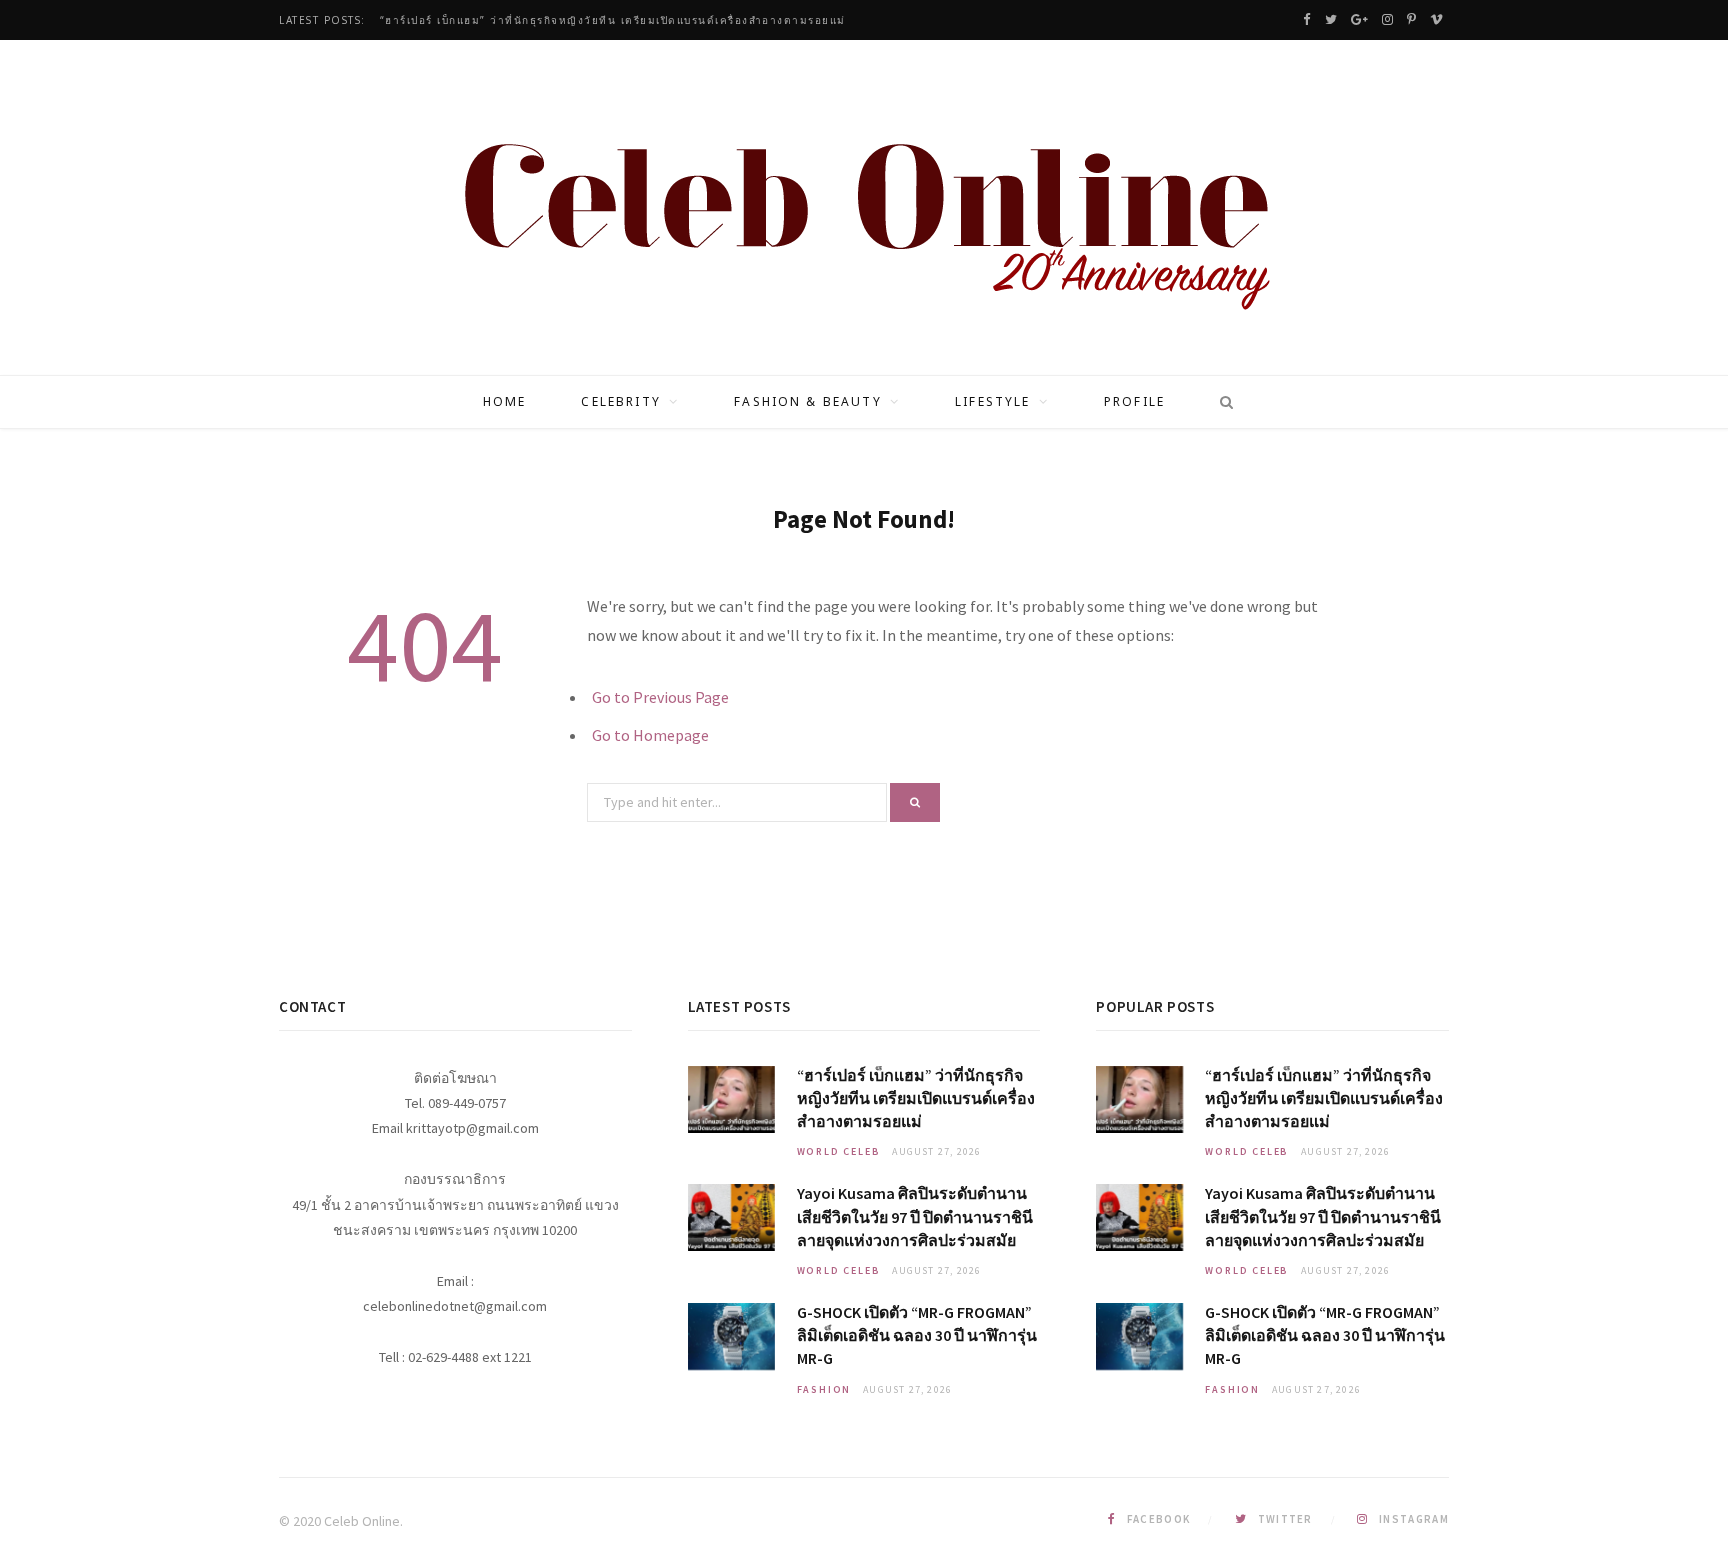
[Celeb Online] (864, 210)
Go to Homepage (650, 735)
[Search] (1220, 402)
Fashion (824, 1389)
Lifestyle (992, 401)
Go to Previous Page (660, 697)
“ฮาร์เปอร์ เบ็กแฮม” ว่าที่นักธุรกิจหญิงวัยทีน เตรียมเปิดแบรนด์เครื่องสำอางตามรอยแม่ (613, 20)
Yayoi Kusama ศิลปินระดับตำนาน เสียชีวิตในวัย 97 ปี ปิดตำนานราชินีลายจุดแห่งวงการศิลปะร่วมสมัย (915, 1216)
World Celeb (839, 1151)
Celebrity (620, 401)
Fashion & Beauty (808, 401)
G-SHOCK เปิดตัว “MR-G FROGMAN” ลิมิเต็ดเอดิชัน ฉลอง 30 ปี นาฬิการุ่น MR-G (917, 1335)
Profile (1134, 401)
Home (505, 401)
